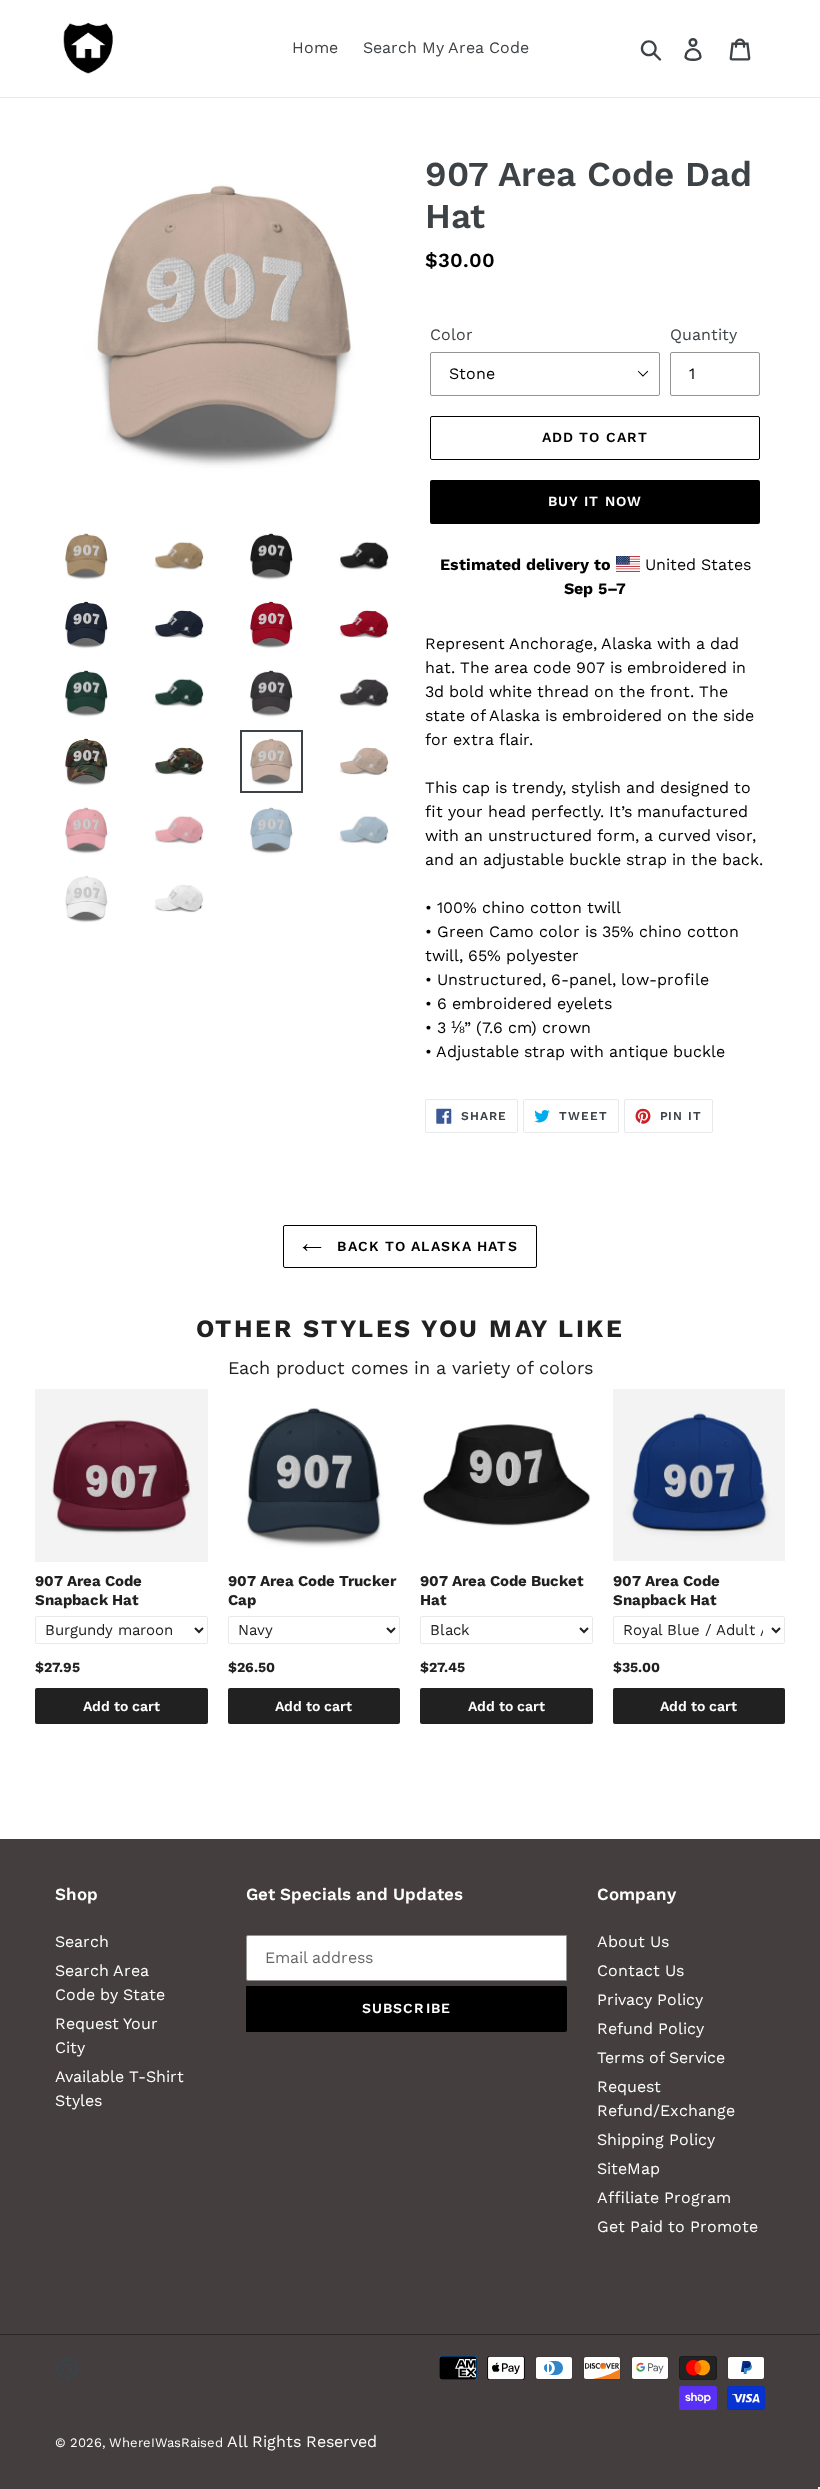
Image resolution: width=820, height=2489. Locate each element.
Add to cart (121, 1706)
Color (451, 334)
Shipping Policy (656, 2139)
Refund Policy (650, 2028)
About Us (633, 1941)
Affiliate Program (664, 2197)
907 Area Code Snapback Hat (88, 1591)
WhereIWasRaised (166, 2442)
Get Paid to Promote (677, 2226)
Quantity (703, 334)
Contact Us (640, 1970)
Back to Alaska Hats (424, 1246)
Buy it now (595, 501)
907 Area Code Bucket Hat (502, 1591)
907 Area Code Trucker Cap (312, 1591)
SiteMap (628, 2168)
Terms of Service (661, 2057)
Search (82, 1941)
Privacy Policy (650, 1999)
